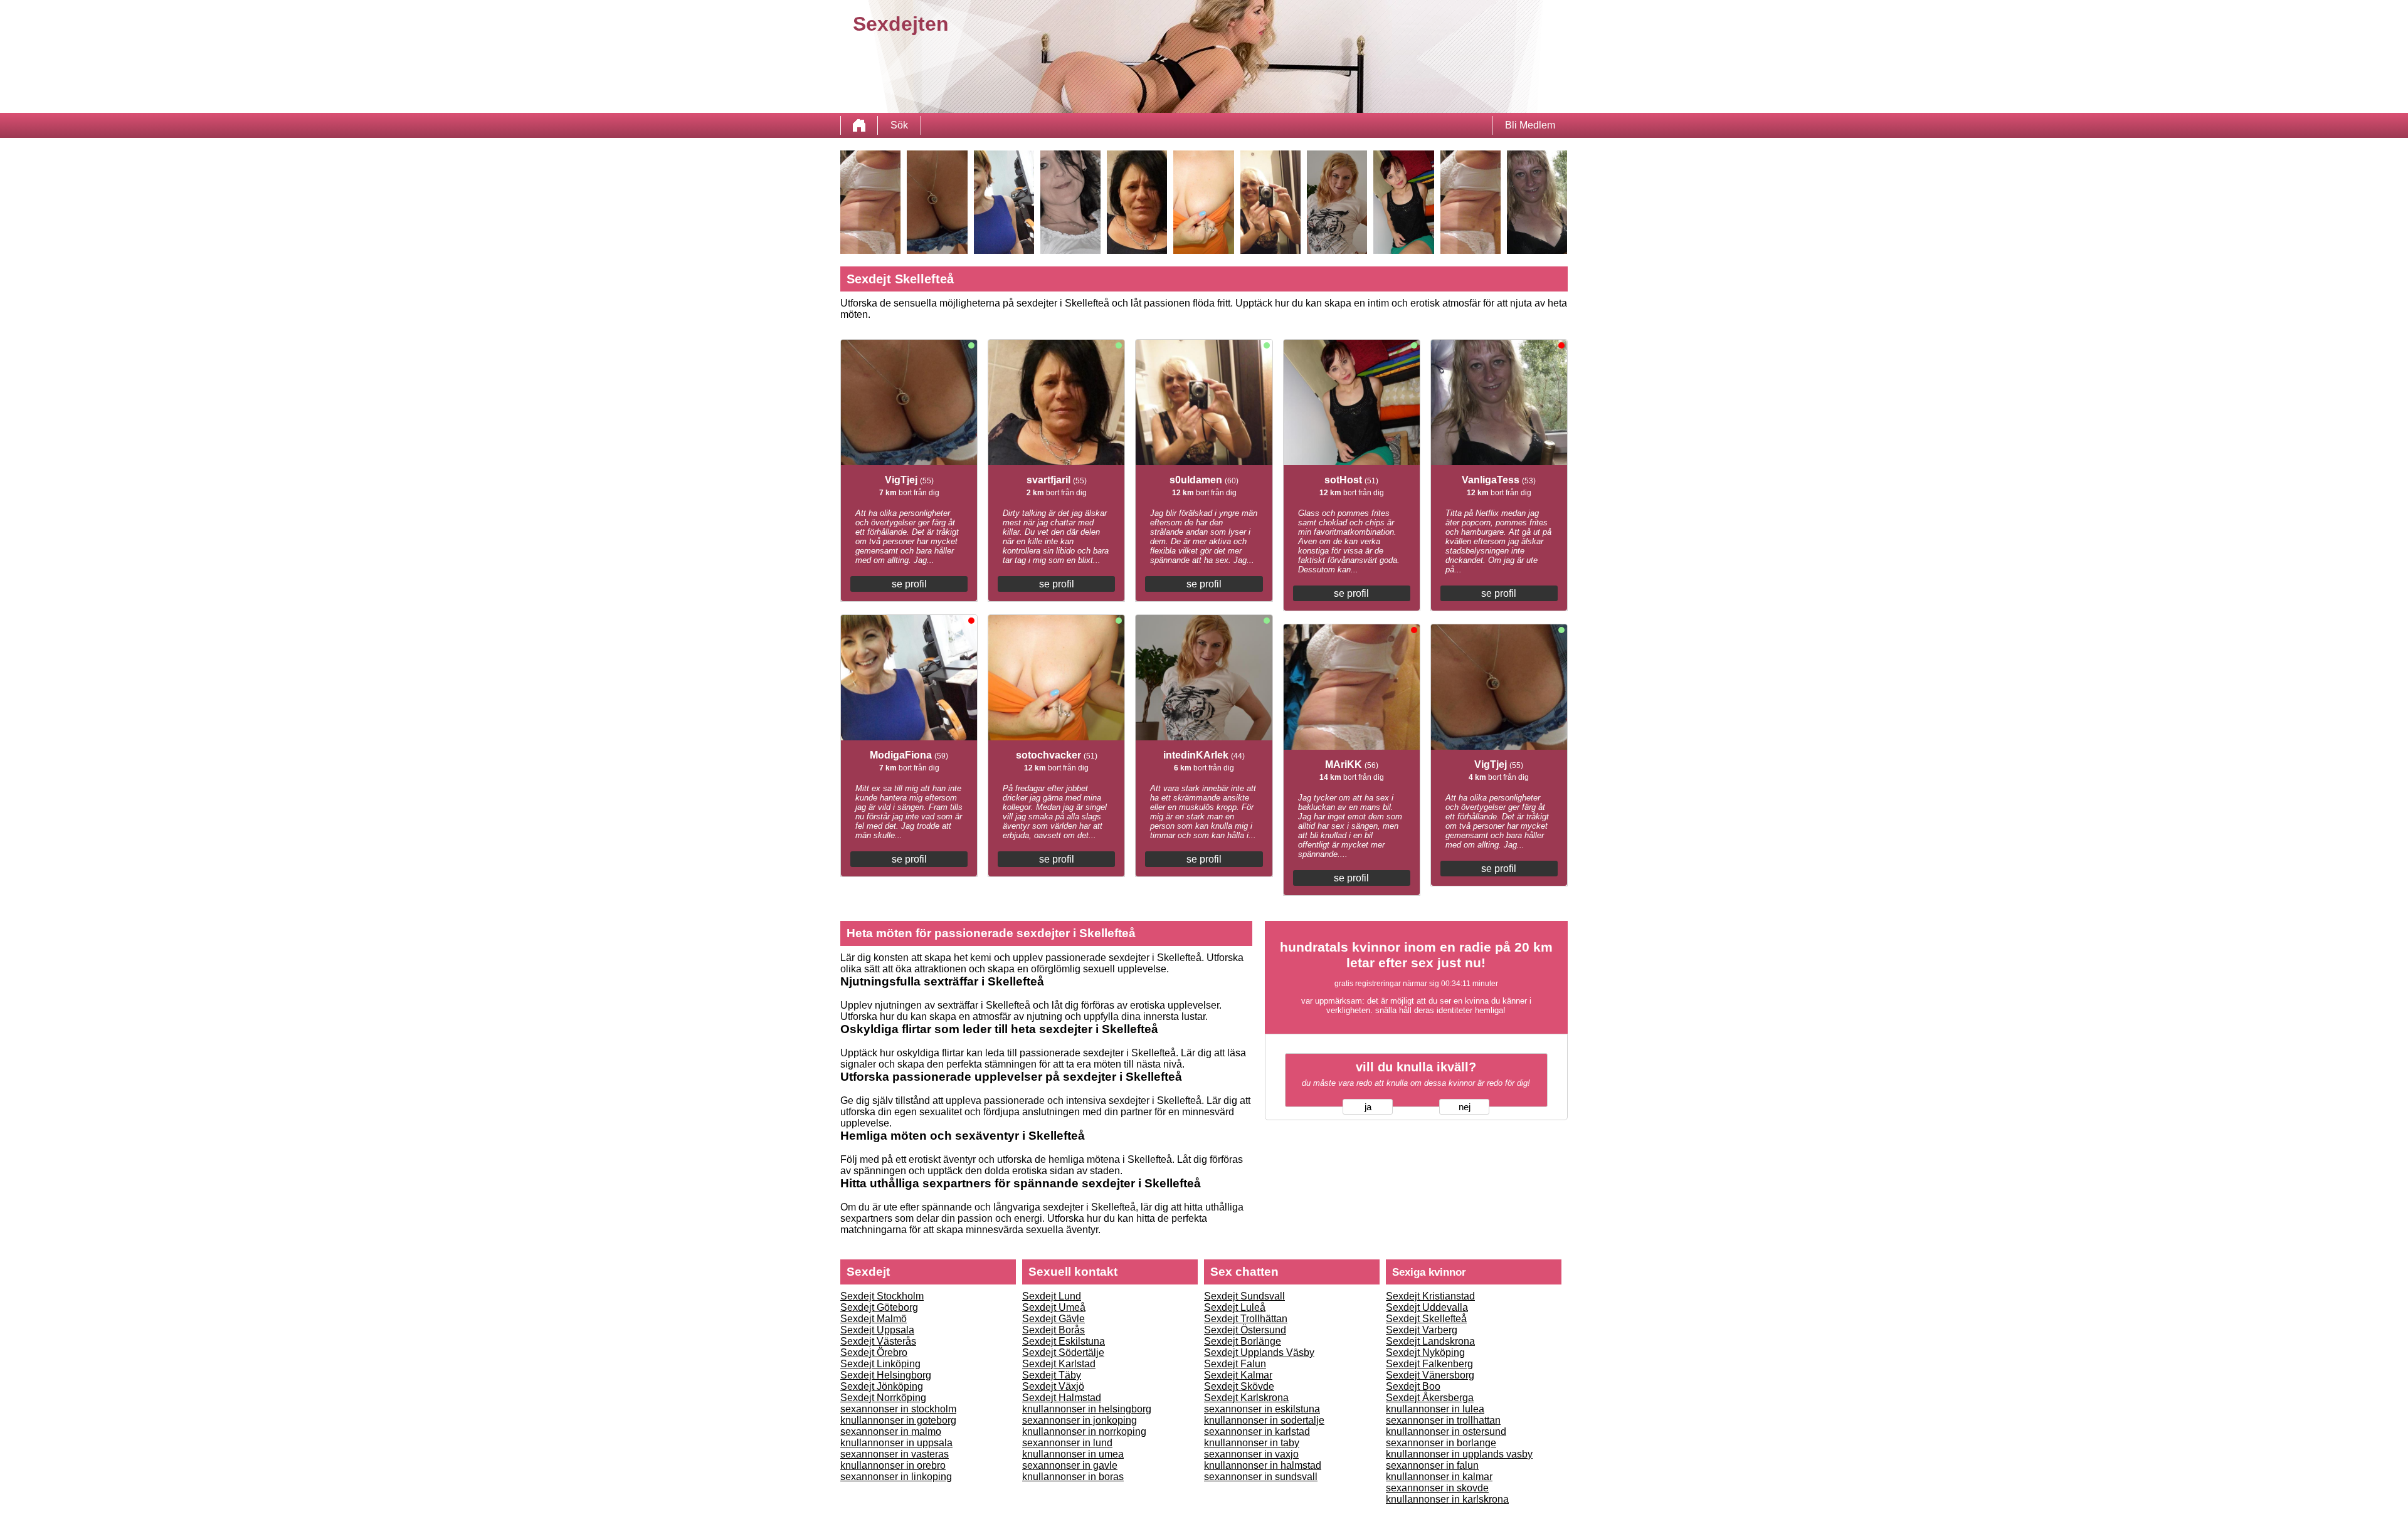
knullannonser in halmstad (1263, 1465)
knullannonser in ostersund (1446, 1431)
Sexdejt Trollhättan (1246, 1319)
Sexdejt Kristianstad (1430, 1296)
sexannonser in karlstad (1257, 1431)
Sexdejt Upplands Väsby (1259, 1353)
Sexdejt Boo (1413, 1386)
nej (1465, 1107)
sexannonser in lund (1067, 1443)
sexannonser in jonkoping (1080, 1420)
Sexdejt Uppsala (877, 1330)
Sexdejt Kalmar (1238, 1375)
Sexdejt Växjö (1053, 1386)
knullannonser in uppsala (896, 1443)
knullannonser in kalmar (1439, 1477)
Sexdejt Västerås (878, 1341)
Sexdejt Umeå (1054, 1307)
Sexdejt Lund (1052, 1296)
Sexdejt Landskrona (1430, 1341)
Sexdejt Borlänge (1243, 1341)
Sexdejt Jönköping (882, 1386)
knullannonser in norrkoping (1084, 1431)
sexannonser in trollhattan (1443, 1420)
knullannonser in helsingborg (1087, 1409)
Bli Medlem (1530, 125)
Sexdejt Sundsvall (1244, 1296)
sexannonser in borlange (1441, 1443)
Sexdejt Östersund (1245, 1330)
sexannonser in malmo (891, 1431)
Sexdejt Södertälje (1063, 1353)
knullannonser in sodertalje (1264, 1420)
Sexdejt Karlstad (1059, 1364)
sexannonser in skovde (1437, 1488)
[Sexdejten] (859, 125)
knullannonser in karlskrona (1447, 1499)
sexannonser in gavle (1070, 1465)
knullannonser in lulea (1435, 1409)
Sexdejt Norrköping (883, 1398)
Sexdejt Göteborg (879, 1307)
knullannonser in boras (1073, 1477)
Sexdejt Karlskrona (1246, 1398)
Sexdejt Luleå (1235, 1307)
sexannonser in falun (1432, 1465)
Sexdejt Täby (1052, 1375)
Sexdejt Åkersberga (1430, 1398)
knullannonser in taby (1252, 1443)
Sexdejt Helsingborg (886, 1375)
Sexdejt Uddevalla (1427, 1307)
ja (1368, 1107)
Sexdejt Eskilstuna (1064, 1341)
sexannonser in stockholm (898, 1409)
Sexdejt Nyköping (1425, 1353)
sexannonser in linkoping (896, 1477)
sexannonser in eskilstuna (1262, 1409)
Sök (899, 125)
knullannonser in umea (1073, 1454)
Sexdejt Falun (1235, 1364)
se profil (909, 584)
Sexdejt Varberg (1422, 1330)
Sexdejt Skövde (1239, 1386)
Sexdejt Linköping (880, 1364)
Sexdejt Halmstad (1062, 1398)
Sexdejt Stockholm (882, 1296)
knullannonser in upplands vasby (1459, 1454)
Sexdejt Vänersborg (1430, 1375)
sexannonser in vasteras (895, 1454)
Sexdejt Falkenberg (1429, 1364)
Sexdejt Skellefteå (1426, 1319)
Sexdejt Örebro (874, 1353)
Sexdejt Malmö (874, 1319)
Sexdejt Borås (1053, 1330)
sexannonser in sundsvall (1261, 1477)
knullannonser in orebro (893, 1465)
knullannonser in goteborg (898, 1420)
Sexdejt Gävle (1053, 1319)
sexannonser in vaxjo (1251, 1454)
